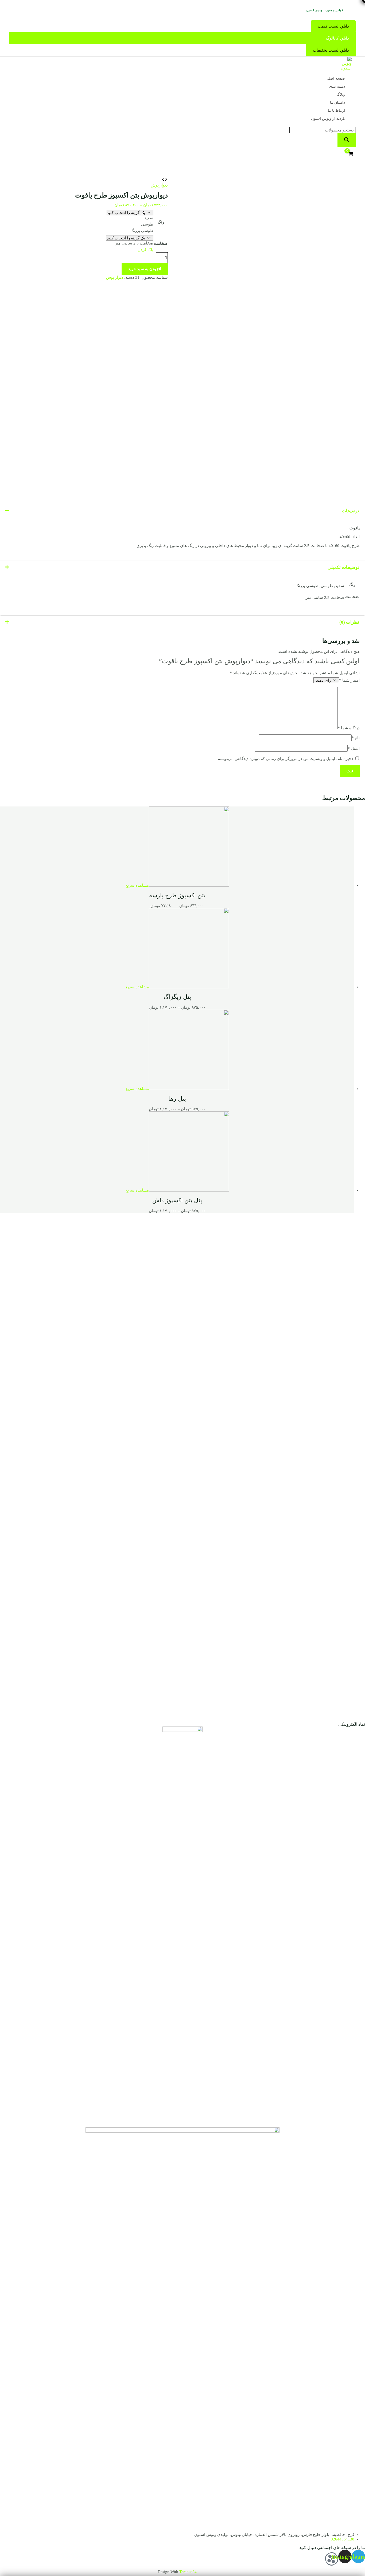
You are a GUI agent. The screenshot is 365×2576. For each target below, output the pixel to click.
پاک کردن (145, 250)
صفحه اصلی (335, 78)
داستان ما (337, 102)
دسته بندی (337, 86)
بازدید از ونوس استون (328, 119)
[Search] (347, 140)
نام (356, 738)
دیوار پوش (159, 185)
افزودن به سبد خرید (145, 269)
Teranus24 (188, 2572)
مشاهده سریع (137, 885)
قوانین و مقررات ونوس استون (325, 10)
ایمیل (354, 748)
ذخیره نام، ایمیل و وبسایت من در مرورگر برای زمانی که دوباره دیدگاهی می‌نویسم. (285, 759)
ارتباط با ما (336, 110)
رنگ (161, 222)
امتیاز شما (349, 680)
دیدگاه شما (349, 728)
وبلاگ (341, 94)
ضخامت (161, 243)
